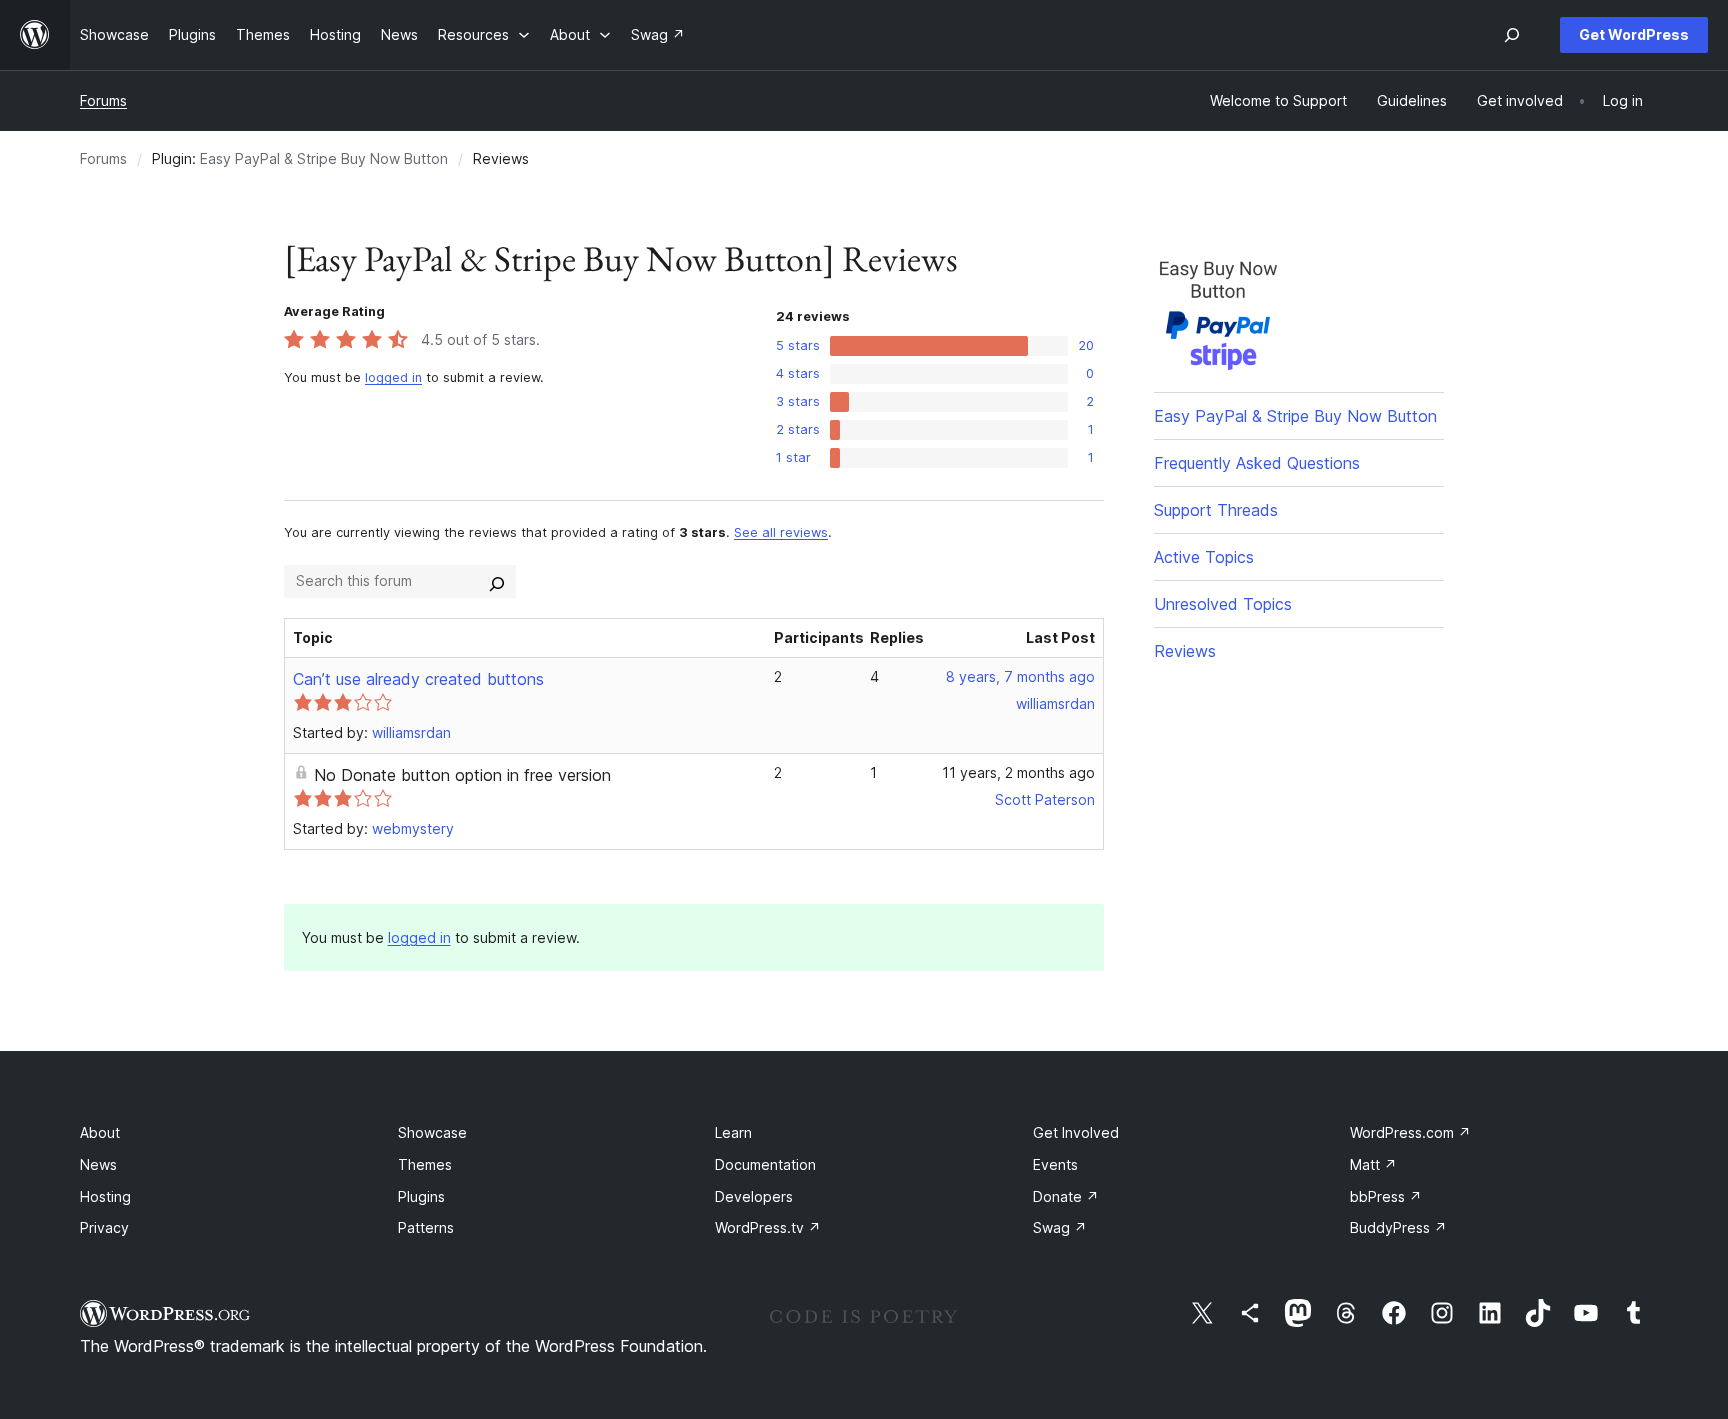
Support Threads (1216, 510)
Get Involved (1076, 1132)
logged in (393, 377)
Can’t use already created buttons (418, 679)
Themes (425, 1164)
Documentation (765, 1164)
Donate (1066, 1196)
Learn (733, 1132)
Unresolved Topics (1223, 604)
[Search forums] (497, 581)
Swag (1060, 1227)
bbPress (1386, 1196)
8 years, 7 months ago (1020, 676)
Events (1055, 1164)
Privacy (104, 1227)
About (100, 1132)
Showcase (432, 1132)
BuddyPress (1398, 1227)
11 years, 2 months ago (1018, 772)
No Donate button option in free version (462, 775)
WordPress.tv (768, 1227)
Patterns (426, 1227)
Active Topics (1204, 557)
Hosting (105, 1196)
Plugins (421, 1196)
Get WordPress (1634, 34)
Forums (103, 100)
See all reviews (781, 532)
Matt (1373, 1164)
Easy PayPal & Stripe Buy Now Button (324, 158)
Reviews (1185, 651)
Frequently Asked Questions (1257, 463)
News (98, 1164)
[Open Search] (1512, 35)
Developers (754, 1196)
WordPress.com (1410, 1132)
